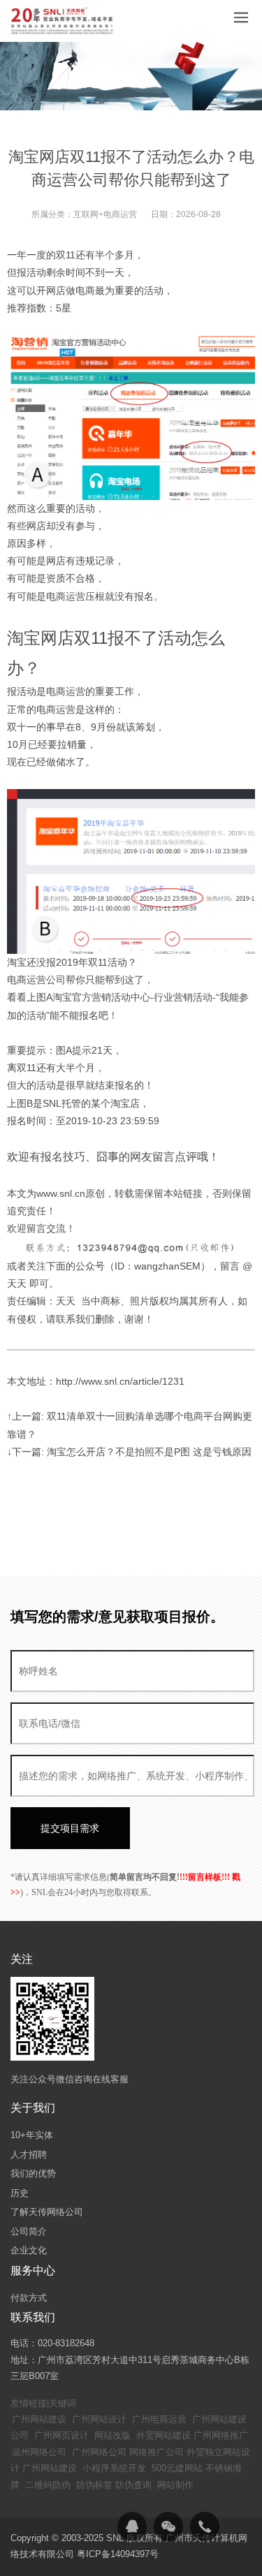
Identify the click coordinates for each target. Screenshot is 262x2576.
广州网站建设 (39, 2419)
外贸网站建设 (163, 2435)
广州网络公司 (99, 2452)
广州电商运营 (159, 2419)
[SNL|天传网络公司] (63, 21)
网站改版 (112, 2435)
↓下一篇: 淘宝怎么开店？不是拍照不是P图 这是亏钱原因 (129, 1452)
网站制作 (175, 2485)
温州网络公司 (39, 2452)
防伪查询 (133, 2485)
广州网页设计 (61, 2435)
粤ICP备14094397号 (118, 2554)
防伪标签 (94, 2485)
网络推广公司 (157, 2452)
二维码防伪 (48, 2485)
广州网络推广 (221, 2435)
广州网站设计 (99, 2419)
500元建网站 (177, 2468)
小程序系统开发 (114, 2468)
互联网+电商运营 (105, 214)
